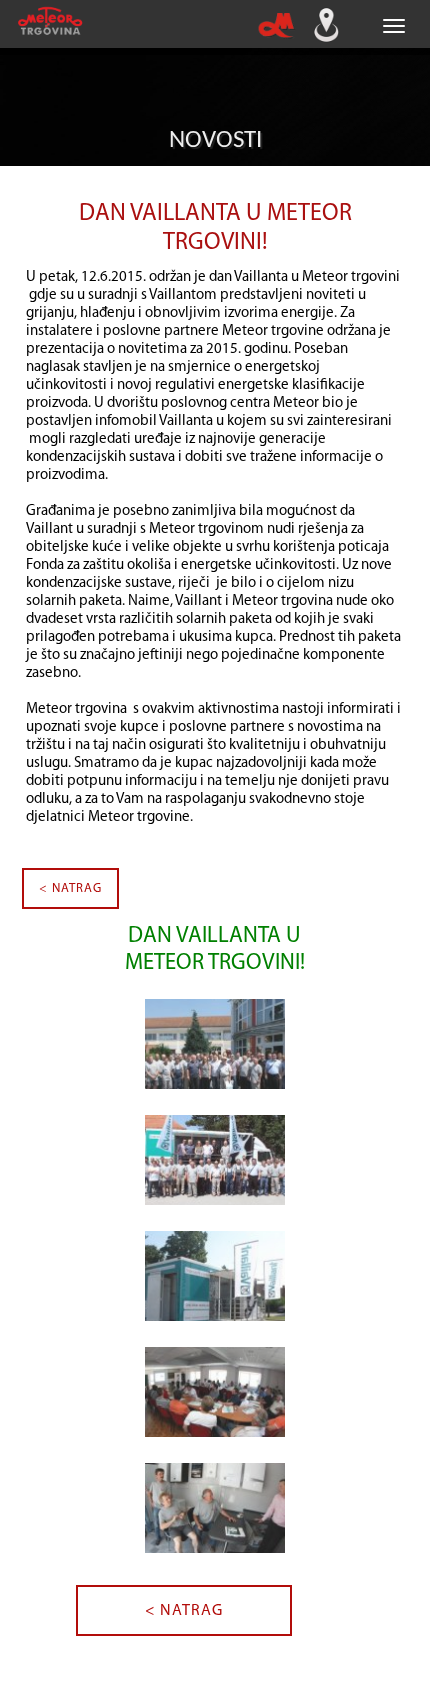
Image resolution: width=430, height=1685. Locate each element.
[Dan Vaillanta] (215, 1059)
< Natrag (70, 888)
